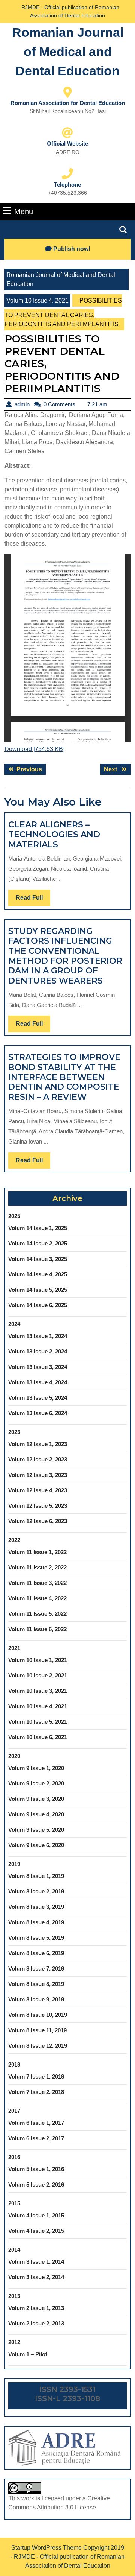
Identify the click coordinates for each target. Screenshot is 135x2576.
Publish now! (72, 249)
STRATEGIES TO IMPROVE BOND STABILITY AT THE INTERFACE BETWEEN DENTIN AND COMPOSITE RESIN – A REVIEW (64, 1077)
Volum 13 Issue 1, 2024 (38, 1336)
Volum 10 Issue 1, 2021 (38, 1660)
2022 (14, 1540)
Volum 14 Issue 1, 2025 (38, 1228)
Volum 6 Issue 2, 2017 (36, 2138)
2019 (14, 1864)
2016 (14, 2157)
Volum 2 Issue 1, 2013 (36, 2308)
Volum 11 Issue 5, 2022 (37, 1614)
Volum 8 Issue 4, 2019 (36, 1922)
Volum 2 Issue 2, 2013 (36, 2323)
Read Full (33, 900)
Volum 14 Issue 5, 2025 (38, 1290)
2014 (14, 2250)
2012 (14, 2342)
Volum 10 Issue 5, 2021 (38, 1722)
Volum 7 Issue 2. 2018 (36, 2092)
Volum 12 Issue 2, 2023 (38, 1459)
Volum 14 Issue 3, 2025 (38, 1259)
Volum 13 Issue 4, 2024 (38, 1382)
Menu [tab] (24, 211)
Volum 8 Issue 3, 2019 (36, 1907)
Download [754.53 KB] (34, 749)
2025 (14, 1216)
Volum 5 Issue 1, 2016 (36, 2169)
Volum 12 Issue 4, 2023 (38, 1490)
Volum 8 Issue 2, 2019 (36, 1891)
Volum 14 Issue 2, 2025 (38, 1243)
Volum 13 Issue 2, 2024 (38, 1351)
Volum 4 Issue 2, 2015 (36, 2231)
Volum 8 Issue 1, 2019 (36, 1876)
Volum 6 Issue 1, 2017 (36, 2123)
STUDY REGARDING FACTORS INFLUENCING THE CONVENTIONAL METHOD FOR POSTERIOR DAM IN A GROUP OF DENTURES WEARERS (65, 956)
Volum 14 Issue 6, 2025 (38, 1305)
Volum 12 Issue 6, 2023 (38, 1521)
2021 (14, 1648)
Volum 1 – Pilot (28, 2354)
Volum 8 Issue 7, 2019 (36, 1968)
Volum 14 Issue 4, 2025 (38, 1274)
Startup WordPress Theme (46, 2548)
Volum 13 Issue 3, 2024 (38, 1367)
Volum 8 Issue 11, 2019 (37, 2030)
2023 (14, 1432)
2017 (14, 2111)
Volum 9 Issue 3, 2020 (36, 1799)
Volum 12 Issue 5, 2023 (38, 1506)
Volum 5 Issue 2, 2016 (36, 2184)
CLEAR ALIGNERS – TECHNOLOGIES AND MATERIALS (54, 835)
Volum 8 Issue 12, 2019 (38, 2046)
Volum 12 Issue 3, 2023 (38, 1475)
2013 (14, 2296)
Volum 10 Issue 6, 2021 (38, 1737)
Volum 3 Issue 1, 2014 (36, 2262)
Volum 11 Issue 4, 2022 (37, 1598)
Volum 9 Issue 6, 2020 (36, 1845)
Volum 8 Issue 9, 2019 (36, 1999)
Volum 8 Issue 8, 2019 (36, 1984)
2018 (14, 2064)
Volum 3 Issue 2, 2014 (36, 2277)
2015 (14, 2203)
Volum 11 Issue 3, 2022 (37, 1583)
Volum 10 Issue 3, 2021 (38, 1691)
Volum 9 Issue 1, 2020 (36, 1768)
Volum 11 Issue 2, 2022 (37, 1567)
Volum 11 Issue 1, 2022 (37, 1552)
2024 (14, 1324)
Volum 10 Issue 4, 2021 (37, 300)
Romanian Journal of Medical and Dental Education (68, 52)
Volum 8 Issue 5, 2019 (36, 1938)
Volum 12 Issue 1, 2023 (38, 1444)
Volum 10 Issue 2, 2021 (38, 1675)
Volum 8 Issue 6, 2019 (36, 1953)
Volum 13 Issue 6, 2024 (38, 1413)
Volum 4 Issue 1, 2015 (36, 2215)
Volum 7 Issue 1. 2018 (36, 2076)
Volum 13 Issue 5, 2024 (38, 1398)
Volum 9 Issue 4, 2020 (36, 1814)
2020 (14, 1756)
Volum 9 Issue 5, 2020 (36, 1830)
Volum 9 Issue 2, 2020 (36, 1783)
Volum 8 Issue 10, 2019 (38, 2015)
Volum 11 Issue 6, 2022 (37, 1629)
